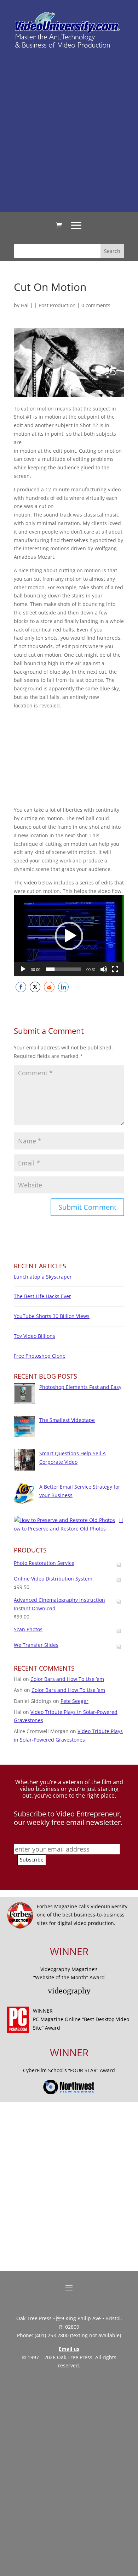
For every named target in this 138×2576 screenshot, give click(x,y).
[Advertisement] (69, 130)
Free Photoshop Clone (40, 1356)
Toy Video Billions (34, 1336)
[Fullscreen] (115, 969)
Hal (25, 305)
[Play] (23, 969)
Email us (69, 2349)
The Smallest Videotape (67, 1420)
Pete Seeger (74, 1701)
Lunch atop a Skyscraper (43, 1277)
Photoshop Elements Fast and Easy (80, 1387)
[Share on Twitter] (35, 987)
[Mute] (104, 969)
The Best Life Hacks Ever (42, 1296)
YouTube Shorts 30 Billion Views (52, 1316)
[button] (69, 936)
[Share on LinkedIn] (63, 987)
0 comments (96, 305)
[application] (69, 936)
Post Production (57, 305)
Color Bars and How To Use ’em (67, 1679)
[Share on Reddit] (49, 987)
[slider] (63, 969)
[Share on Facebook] (21, 987)
